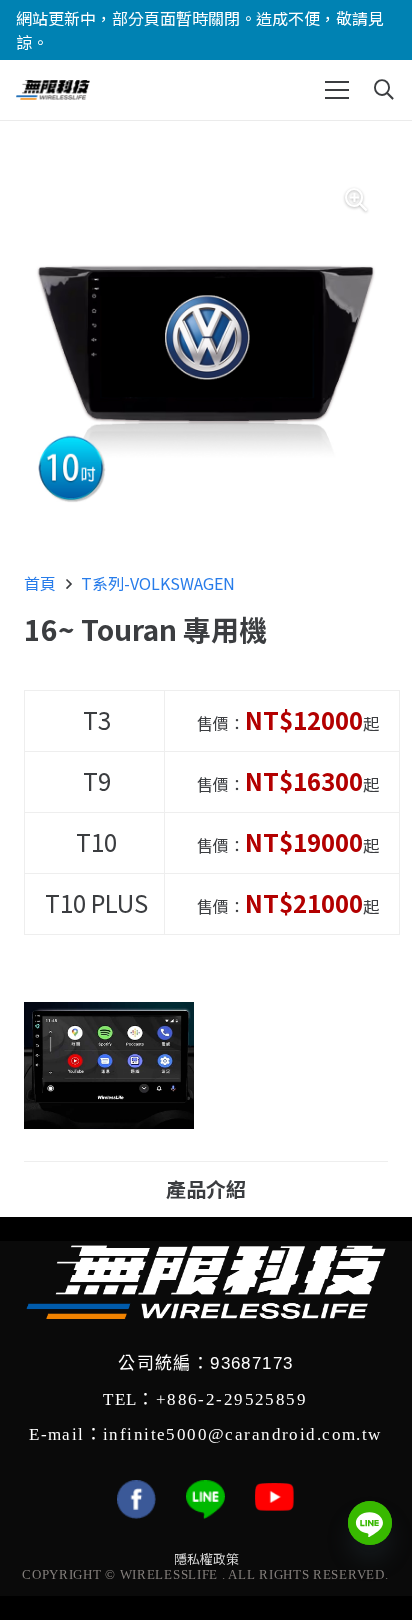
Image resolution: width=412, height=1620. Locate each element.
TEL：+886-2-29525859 (205, 1400)
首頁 (40, 583)
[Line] (370, 1523)
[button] (337, 90)
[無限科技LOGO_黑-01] (53, 90)
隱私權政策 (206, 1559)
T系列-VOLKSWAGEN (158, 583)
